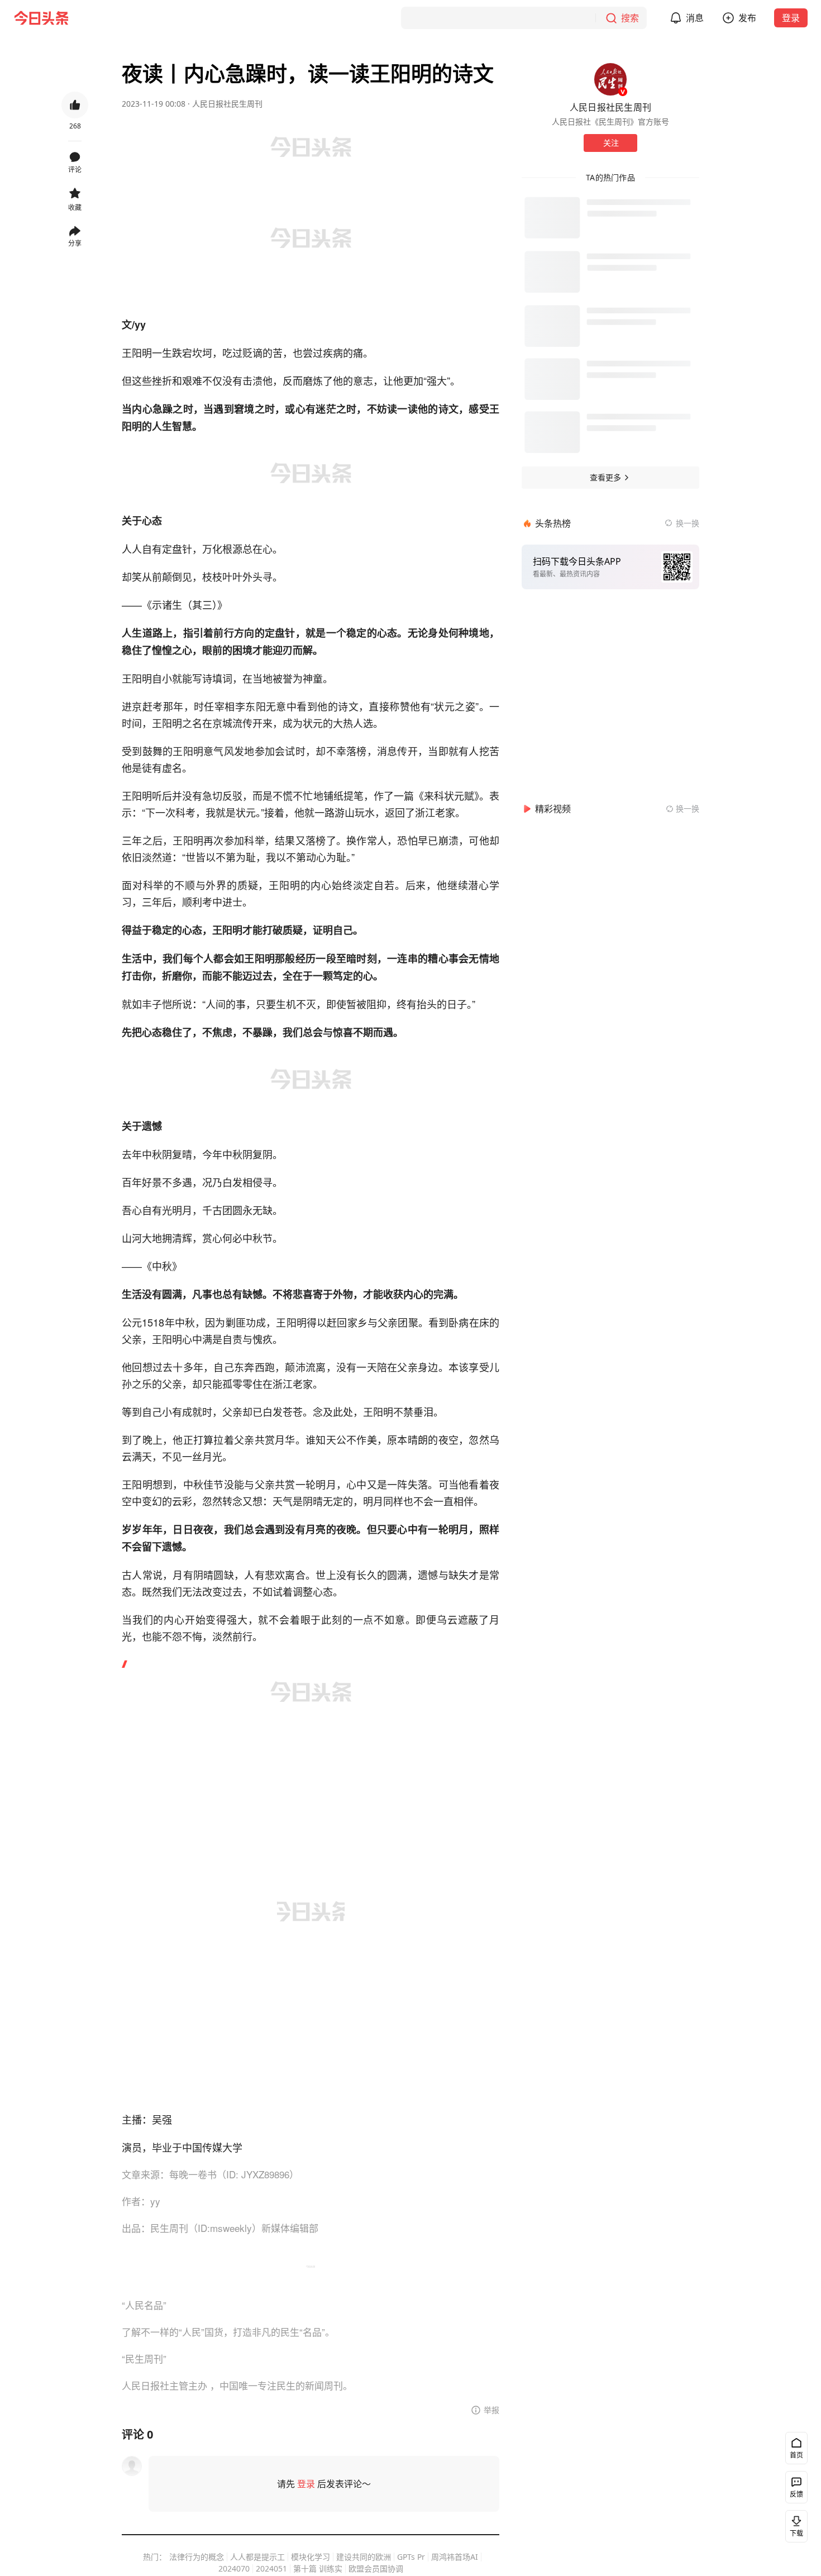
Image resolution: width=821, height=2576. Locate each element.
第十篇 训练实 (318, 2568)
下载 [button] (796, 2533)
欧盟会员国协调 (376, 2568)
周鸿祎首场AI (455, 2557)
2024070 (234, 2568)
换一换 (688, 523)
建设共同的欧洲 (364, 2557)
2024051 (271, 2568)
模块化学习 (311, 2557)
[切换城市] (172, 18)
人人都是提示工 (257, 2557)
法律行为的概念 (197, 2557)
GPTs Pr (411, 2557)
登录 (791, 18)
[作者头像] (610, 79)
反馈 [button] (796, 2494)
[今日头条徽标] (41, 18)
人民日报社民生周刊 (227, 104)
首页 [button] (796, 2455)
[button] (94, 18)
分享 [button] (75, 243)
